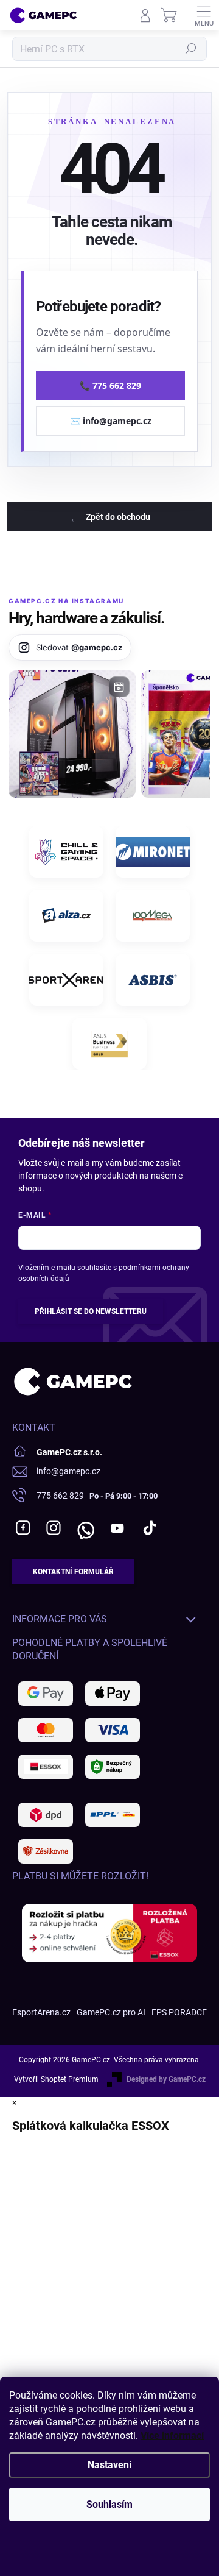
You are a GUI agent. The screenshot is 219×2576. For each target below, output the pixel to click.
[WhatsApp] (84, 1528)
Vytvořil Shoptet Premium (56, 2079)
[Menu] (204, 15)
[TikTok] (149, 1528)
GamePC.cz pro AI (111, 2012)
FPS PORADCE (179, 2012)
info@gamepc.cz (68, 1471)
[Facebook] (23, 1528)
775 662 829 (60, 1496)
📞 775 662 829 (110, 385)
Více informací (172, 2436)
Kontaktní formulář (73, 1572)
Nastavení (109, 2465)
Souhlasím (109, 2504)
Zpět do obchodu (118, 517)
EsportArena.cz (41, 2012)
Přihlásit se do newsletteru (91, 1311)
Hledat (191, 49)
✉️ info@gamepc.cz (111, 421)
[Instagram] (53, 1528)
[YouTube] (117, 1528)
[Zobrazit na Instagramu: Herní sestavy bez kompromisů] (72, 734)
